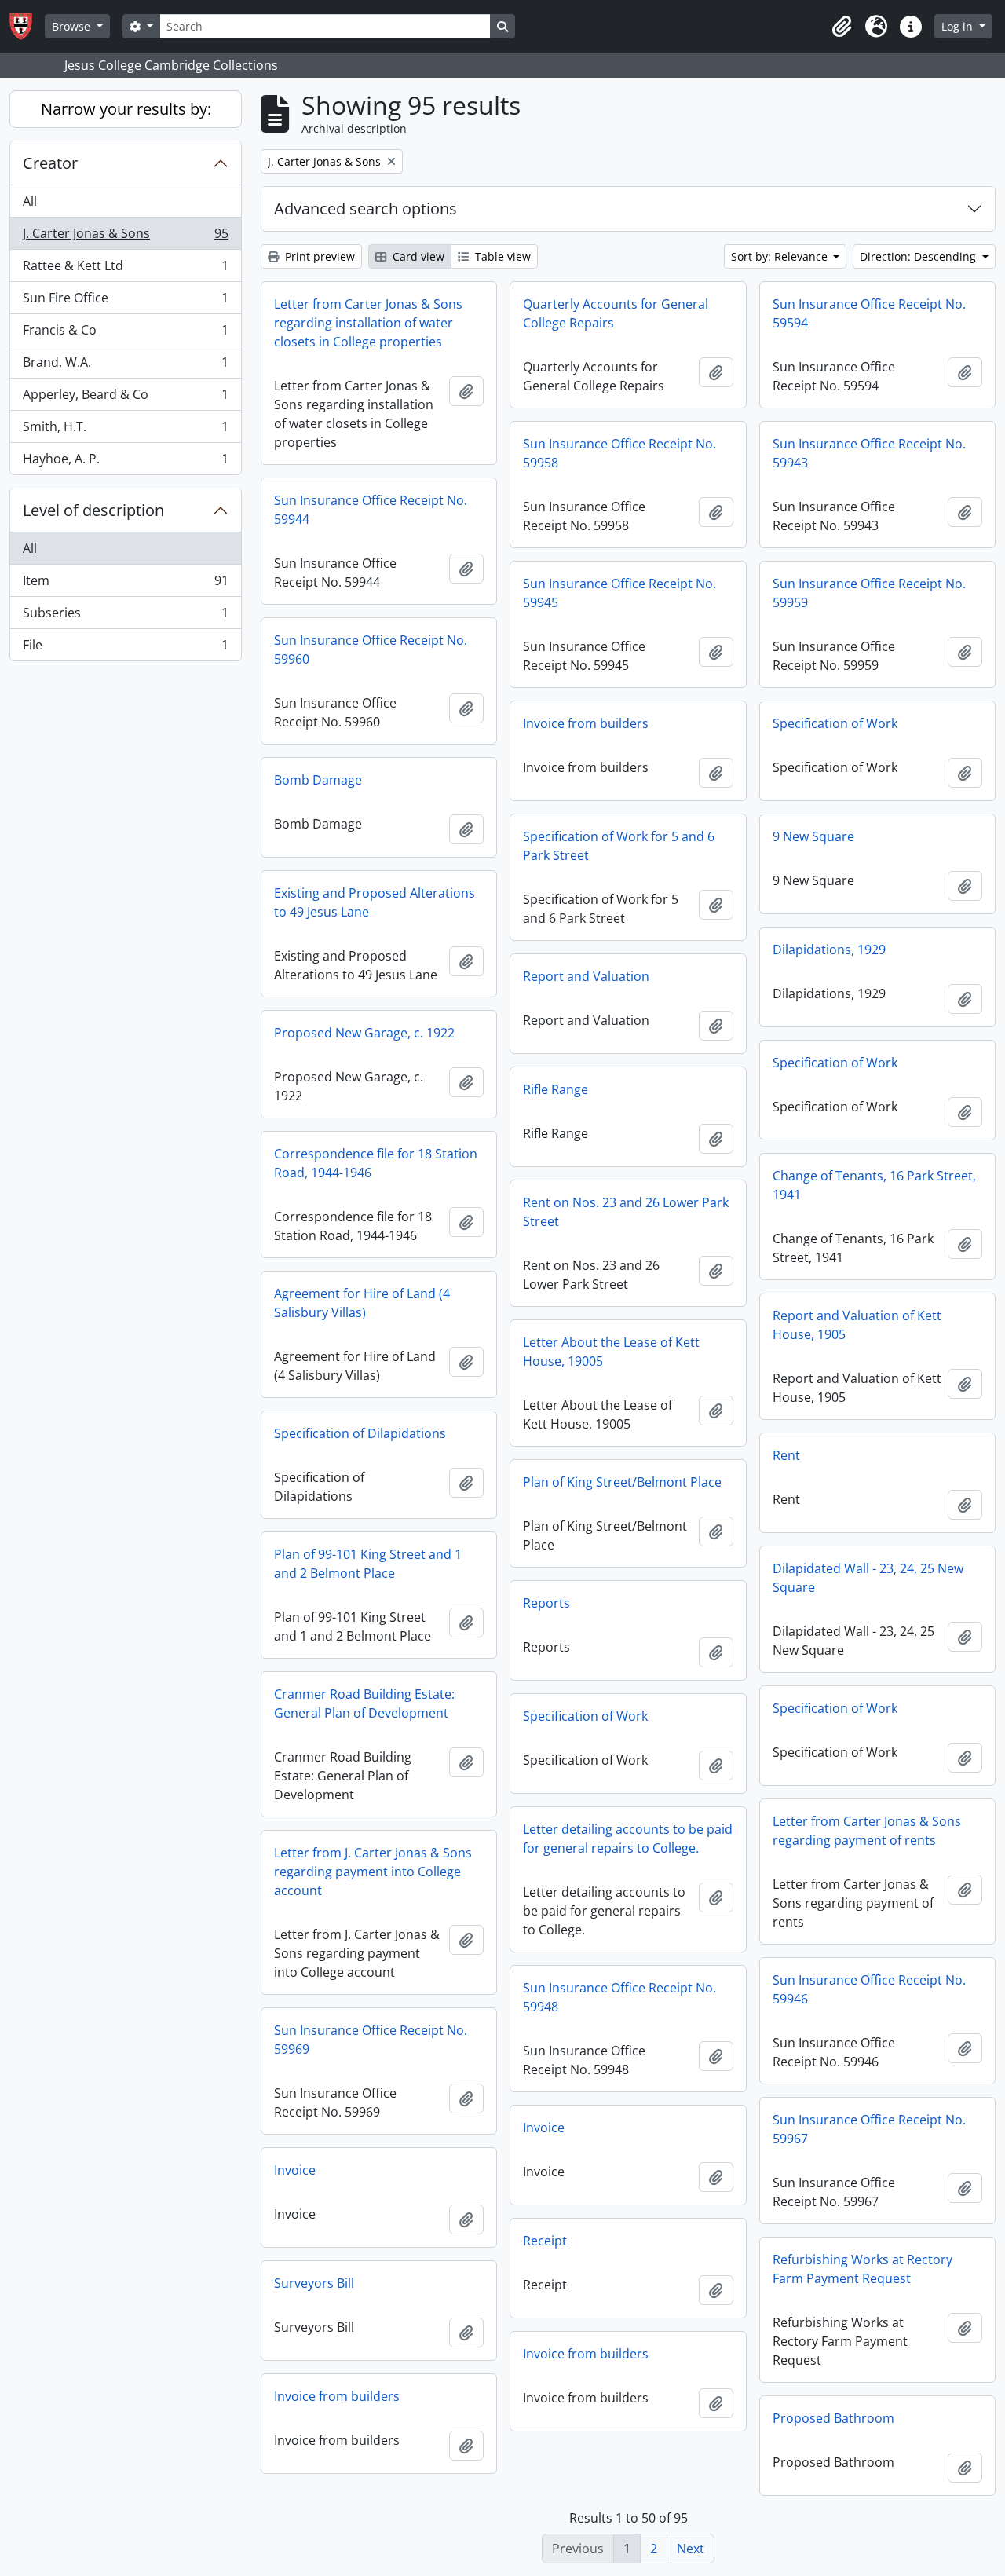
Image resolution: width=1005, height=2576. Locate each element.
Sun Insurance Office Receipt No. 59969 (371, 2040)
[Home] (27, 26)
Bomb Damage (318, 780)
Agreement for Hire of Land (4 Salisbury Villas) (362, 1303)
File (125, 648)
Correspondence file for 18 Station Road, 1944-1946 (376, 1163)
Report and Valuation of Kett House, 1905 (857, 1325)
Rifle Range (555, 1089)
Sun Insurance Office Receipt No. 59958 (619, 453)
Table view (501, 256)
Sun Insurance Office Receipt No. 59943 (869, 453)
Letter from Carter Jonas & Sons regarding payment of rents (867, 1831)
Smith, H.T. (125, 430)
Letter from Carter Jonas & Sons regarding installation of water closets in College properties (368, 323)
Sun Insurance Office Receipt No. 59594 (869, 313)
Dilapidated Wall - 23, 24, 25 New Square (868, 1578)
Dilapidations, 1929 (829, 950)
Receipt (545, 2241)
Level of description (93, 510)
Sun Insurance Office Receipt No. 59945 (619, 593)
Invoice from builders (586, 723)
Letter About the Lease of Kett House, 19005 (611, 1352)
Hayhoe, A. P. (125, 462)
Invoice (544, 2128)
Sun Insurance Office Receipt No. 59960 (371, 649)
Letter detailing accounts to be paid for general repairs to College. (628, 1839)
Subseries (125, 617)
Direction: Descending (919, 256)
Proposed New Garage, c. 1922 (364, 1033)
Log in (959, 26)
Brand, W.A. (125, 366)
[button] (842, 27)
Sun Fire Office (125, 302)
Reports (546, 1603)
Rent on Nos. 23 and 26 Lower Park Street (626, 1212)
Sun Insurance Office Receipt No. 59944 (371, 510)
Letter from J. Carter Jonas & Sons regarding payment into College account (373, 1872)
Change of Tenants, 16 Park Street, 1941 (874, 1185)
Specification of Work (835, 723)
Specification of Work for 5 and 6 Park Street (619, 846)
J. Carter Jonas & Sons (125, 237)
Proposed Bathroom (833, 2418)
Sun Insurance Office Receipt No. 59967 (869, 2129)
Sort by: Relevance (781, 256)
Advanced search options (365, 209)
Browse (73, 26)
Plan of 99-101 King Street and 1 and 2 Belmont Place (368, 1564)
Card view (417, 256)
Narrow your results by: (126, 109)
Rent (786, 1455)
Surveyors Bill (314, 2283)
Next (691, 2549)
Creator (50, 163)
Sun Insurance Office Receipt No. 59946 (869, 1989)
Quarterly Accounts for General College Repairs (616, 313)
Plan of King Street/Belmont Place (622, 1482)
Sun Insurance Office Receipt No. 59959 (869, 593)
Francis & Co (125, 334)
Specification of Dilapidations (360, 1433)
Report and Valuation (586, 976)
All (30, 201)
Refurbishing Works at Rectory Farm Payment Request (862, 2269)
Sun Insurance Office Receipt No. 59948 (619, 1997)
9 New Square (813, 836)
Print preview (318, 256)
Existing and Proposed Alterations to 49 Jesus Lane (375, 902)
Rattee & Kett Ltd (125, 269)
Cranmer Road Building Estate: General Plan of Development (364, 1703)
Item (125, 584)
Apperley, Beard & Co (125, 398)
